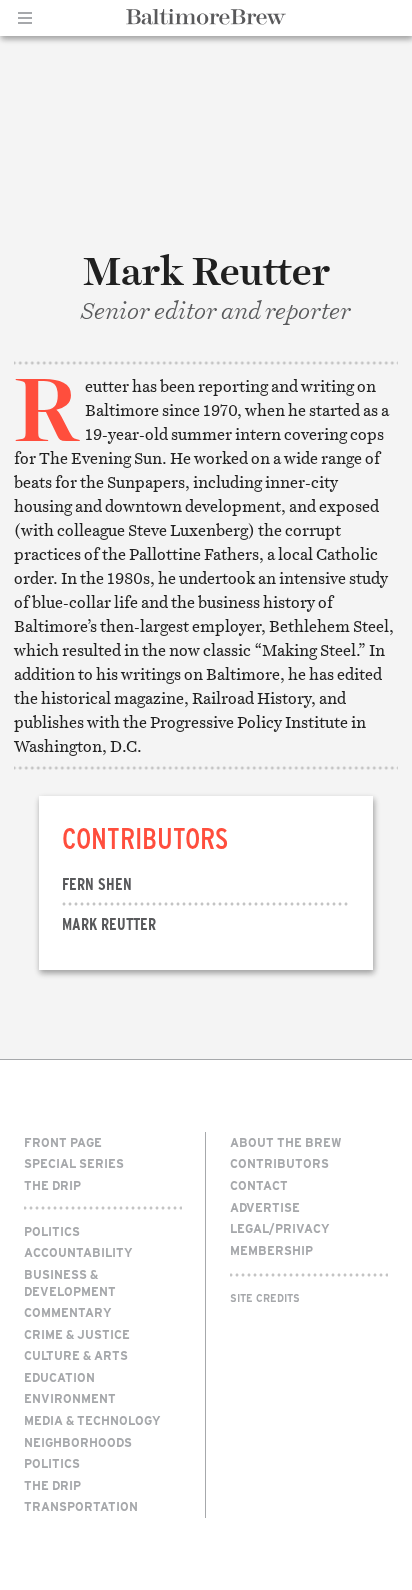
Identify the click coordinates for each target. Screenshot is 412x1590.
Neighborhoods (78, 1442)
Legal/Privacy (280, 1228)
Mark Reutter (109, 923)
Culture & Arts (76, 1355)
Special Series (74, 1163)
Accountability (78, 1252)
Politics (52, 1231)
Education (59, 1377)
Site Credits (265, 1298)
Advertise (265, 1207)
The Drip (52, 1185)
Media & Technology (92, 1420)
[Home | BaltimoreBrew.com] (206, 17)
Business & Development (70, 1282)
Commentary (68, 1312)
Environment (70, 1398)
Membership (271, 1250)
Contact (259, 1185)
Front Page (63, 1142)
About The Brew (286, 1142)
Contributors (279, 1163)
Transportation (81, 1506)
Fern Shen (97, 883)
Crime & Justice (77, 1334)
